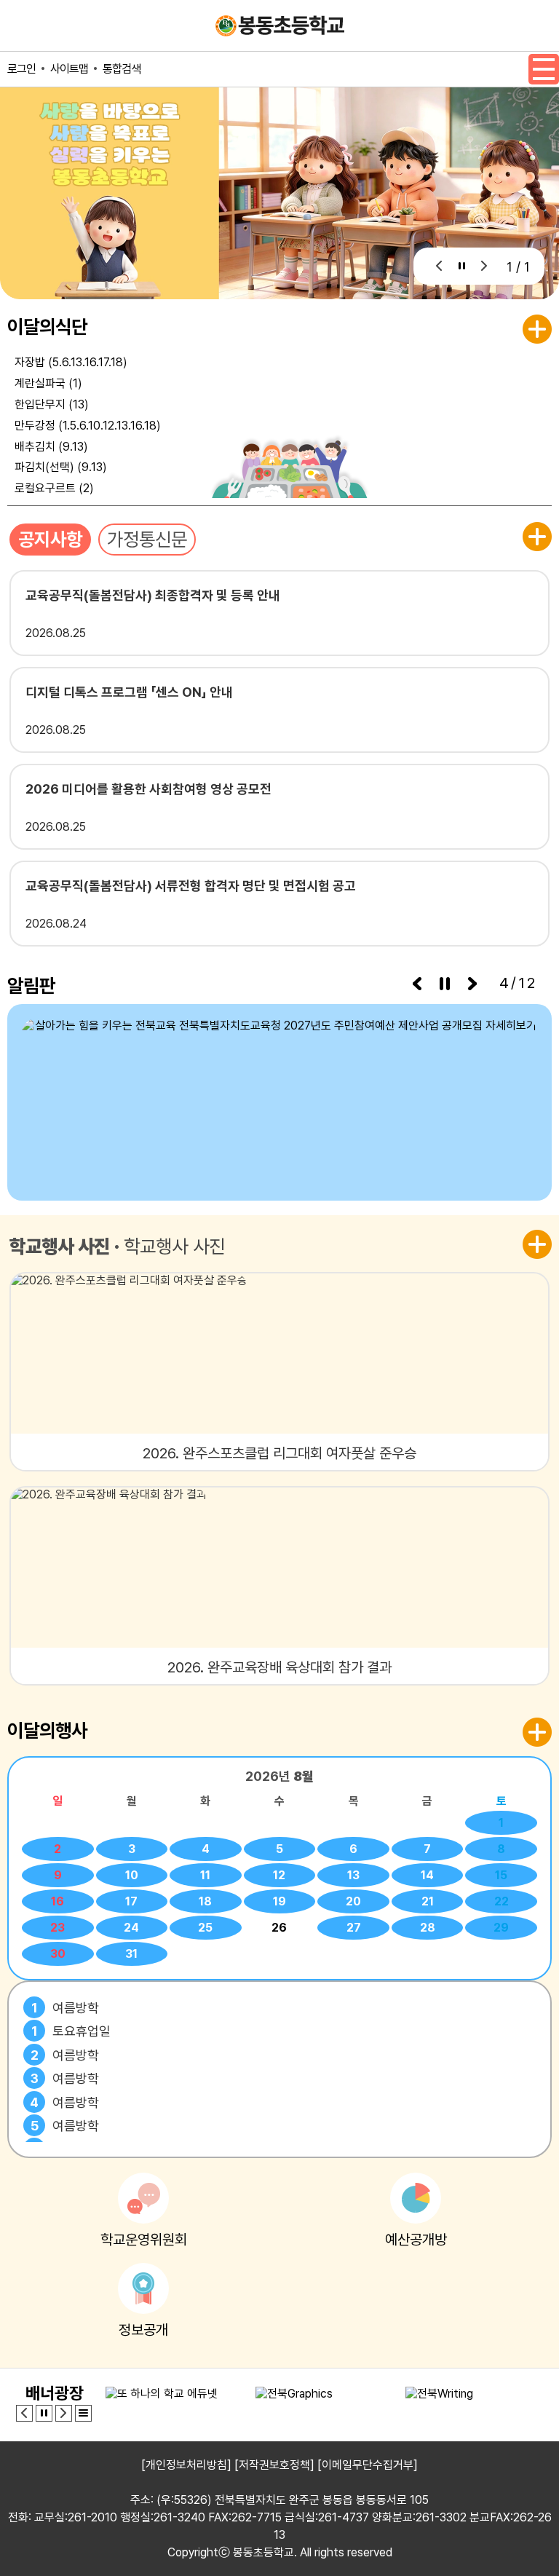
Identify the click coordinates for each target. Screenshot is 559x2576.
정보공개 (143, 2330)
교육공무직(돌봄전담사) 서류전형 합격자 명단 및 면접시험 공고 (191, 886)
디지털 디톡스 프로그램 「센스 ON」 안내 (129, 692)
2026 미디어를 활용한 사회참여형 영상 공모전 (148, 789)
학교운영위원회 (144, 2240)
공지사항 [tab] (50, 539)
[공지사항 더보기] (537, 537)
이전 (439, 266)
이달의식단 (47, 327)
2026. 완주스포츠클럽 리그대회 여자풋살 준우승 (279, 1453)
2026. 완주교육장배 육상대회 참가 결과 (279, 1667)
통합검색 (122, 69)
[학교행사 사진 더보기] (537, 1244)
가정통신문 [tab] (147, 539)
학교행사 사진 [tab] (60, 1246)
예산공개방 (416, 2240)
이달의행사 (47, 1730)
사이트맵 (69, 69)
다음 (484, 266)
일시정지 (462, 266)
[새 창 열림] (279, 1102)
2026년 (279, 1776)
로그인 (21, 69)
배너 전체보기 (83, 2413)
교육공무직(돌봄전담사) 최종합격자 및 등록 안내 (153, 595)
